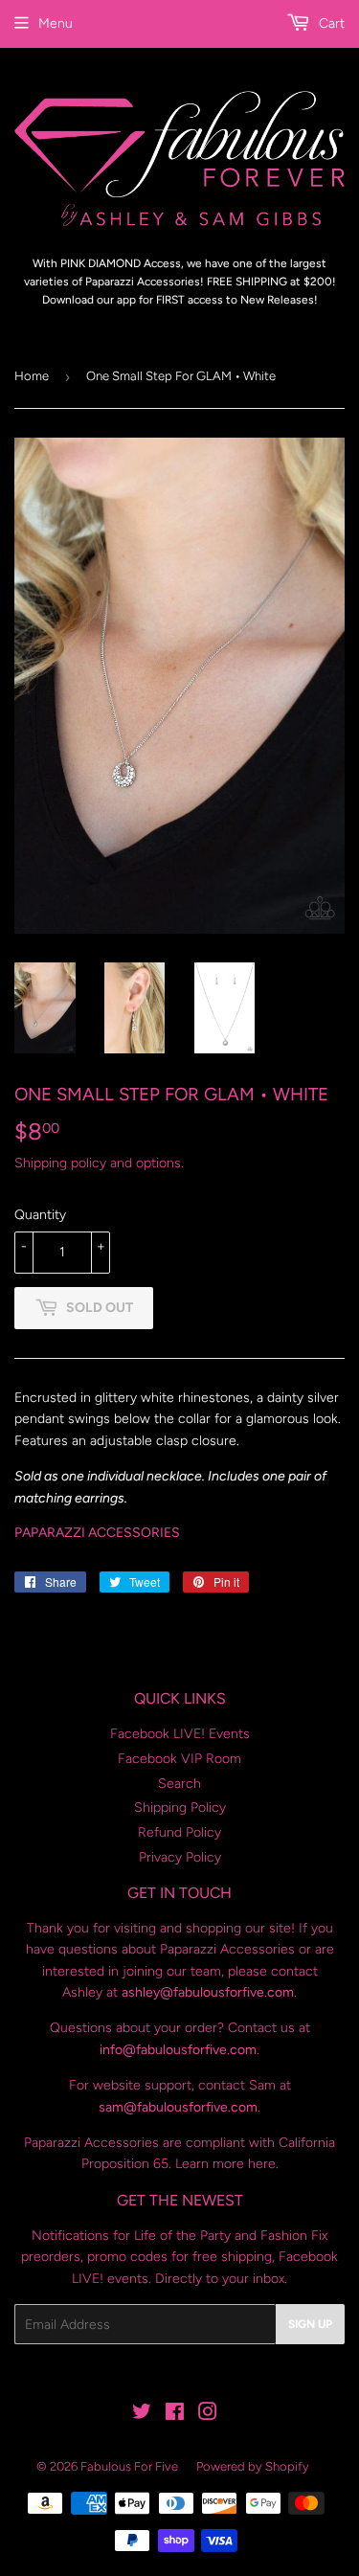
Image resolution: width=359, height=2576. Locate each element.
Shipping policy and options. (99, 1163)
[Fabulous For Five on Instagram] (208, 2415)
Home (32, 376)
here (262, 2164)
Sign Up (310, 2324)
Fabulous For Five (129, 2466)
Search (179, 1784)
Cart (330, 23)
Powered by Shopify (253, 2466)
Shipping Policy (180, 1808)
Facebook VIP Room (179, 1759)
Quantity (40, 1215)
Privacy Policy (180, 1857)
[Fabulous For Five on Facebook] (175, 2415)
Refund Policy (179, 1832)
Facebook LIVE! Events (180, 1734)
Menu (56, 23)
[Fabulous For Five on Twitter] (142, 2415)
